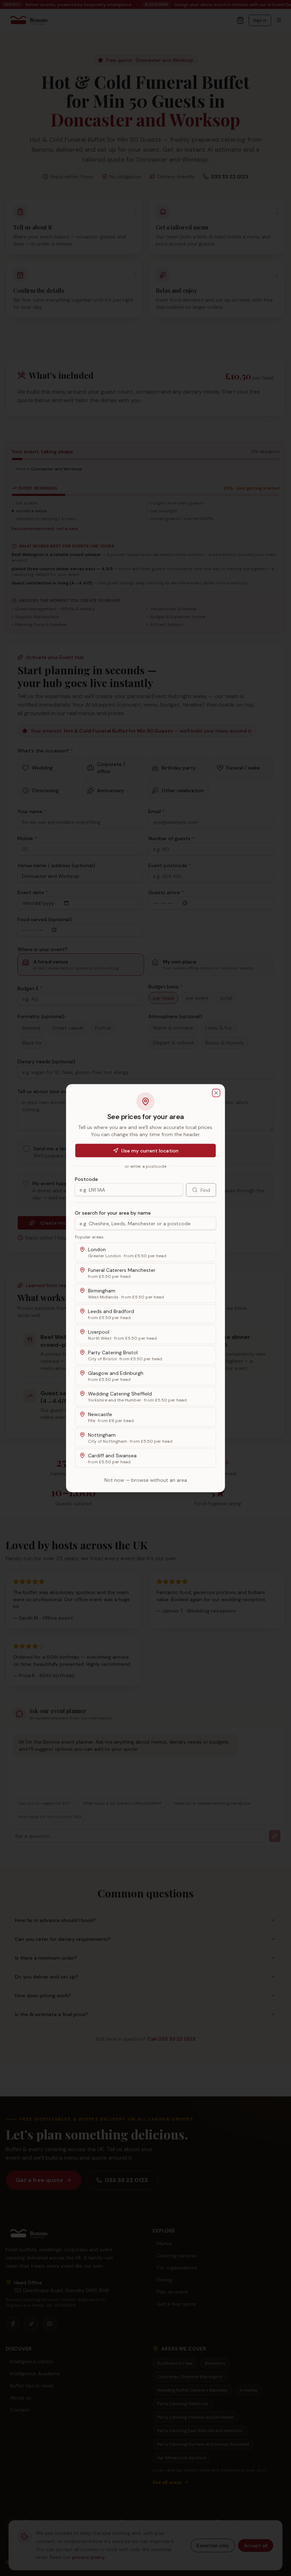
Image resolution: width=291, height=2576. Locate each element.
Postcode (86, 1179)
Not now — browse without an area (146, 1480)
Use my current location (150, 1150)
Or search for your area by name (113, 1213)
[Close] (216, 1093)
